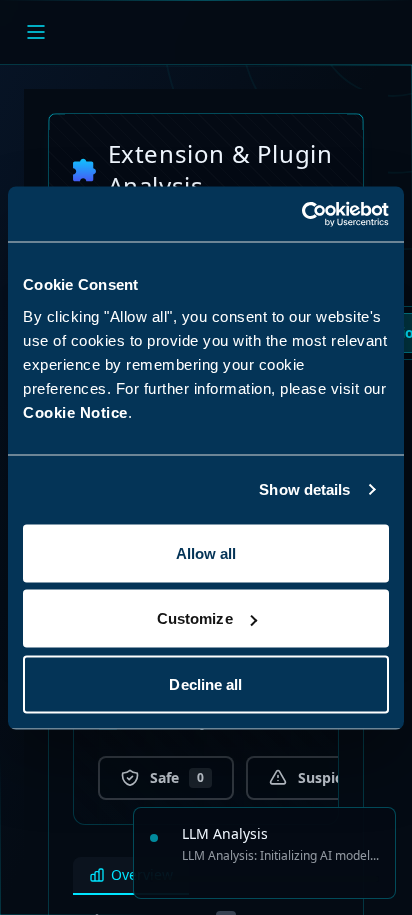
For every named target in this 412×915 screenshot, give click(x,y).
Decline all (205, 683)
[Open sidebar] (36, 32)
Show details (304, 489)
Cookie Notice (75, 411)
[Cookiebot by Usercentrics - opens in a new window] (301, 214)
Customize (195, 618)
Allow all (206, 552)
